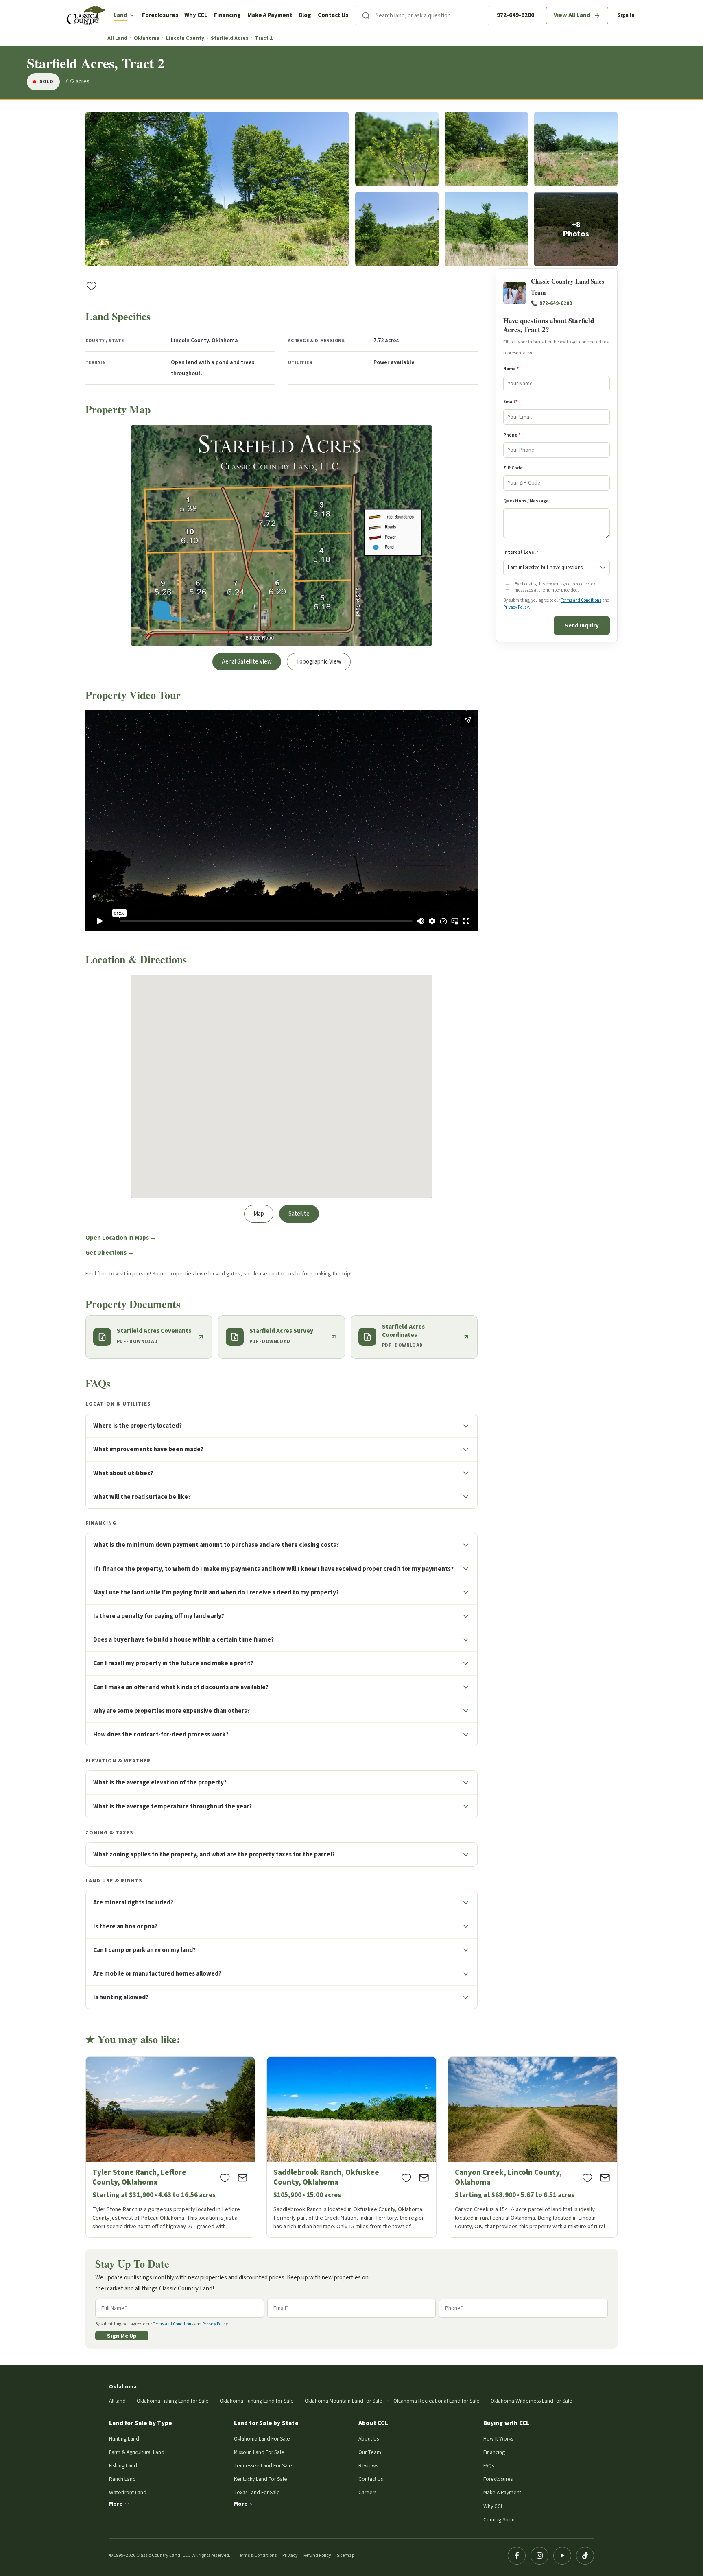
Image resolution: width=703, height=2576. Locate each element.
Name (511, 369)
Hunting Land (124, 2439)
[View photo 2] (397, 149)
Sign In (626, 15)
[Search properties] (366, 15)
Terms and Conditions (581, 601)
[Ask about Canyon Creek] (605, 2178)
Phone (512, 435)
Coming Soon (499, 2520)
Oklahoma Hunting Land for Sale (257, 2401)
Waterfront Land (128, 2492)
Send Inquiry (582, 626)
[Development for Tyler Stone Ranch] (170, 2147)
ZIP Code (513, 468)
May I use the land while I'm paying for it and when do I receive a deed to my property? (216, 1592)
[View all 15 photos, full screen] (217, 189)
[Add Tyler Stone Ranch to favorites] (225, 2178)
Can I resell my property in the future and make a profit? (173, 1663)
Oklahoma (147, 38)
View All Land (572, 15)
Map (259, 1214)
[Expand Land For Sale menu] (132, 15)
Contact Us (333, 15)
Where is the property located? (138, 1426)
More (116, 2504)
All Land (117, 38)
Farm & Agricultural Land (137, 2452)
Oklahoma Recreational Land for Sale (437, 2401)
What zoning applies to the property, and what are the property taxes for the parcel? (214, 1854)
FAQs (489, 2466)
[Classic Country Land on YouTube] (562, 2556)
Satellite (299, 1214)
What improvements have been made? (148, 1449)
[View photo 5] (397, 229)
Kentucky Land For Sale (261, 2479)
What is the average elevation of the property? (160, 1782)
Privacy (290, 2555)
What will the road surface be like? (142, 1497)
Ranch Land (122, 2479)
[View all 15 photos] (576, 229)
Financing (227, 15)
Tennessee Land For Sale (263, 2466)
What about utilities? (123, 1473)
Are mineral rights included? (133, 1902)
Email (510, 402)
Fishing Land (123, 2466)
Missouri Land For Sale (259, 2452)
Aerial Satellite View (247, 662)
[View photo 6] (486, 229)
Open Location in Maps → (121, 1238)
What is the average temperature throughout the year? (172, 1806)
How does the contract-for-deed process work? (161, 1734)
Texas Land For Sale (257, 2492)
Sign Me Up (122, 2336)
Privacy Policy (516, 607)
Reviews (368, 2466)
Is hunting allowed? (121, 1997)
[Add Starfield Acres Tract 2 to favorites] (92, 286)
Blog (305, 15)
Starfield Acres (230, 38)
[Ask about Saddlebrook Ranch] (424, 2178)
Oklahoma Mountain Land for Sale (344, 2401)
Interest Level (521, 553)
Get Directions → (110, 1253)
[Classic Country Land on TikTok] (585, 2556)
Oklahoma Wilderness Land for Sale (532, 2401)
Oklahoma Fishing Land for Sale (173, 2401)
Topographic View (319, 662)
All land (117, 2401)
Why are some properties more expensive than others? (171, 1711)
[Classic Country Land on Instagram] (539, 2556)
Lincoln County (185, 38)
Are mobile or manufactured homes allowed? (157, 1973)
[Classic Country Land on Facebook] (517, 2556)
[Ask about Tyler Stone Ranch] (242, 2178)
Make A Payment (270, 15)
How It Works (498, 2439)
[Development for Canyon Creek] (533, 2147)
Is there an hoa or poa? (125, 1926)
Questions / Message (526, 501)
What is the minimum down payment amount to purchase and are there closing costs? (216, 1545)
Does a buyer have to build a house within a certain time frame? (183, 1639)
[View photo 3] (486, 149)
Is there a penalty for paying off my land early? (159, 1616)
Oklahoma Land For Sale (262, 2439)
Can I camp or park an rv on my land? (144, 1950)
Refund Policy (317, 2555)
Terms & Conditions (257, 2555)
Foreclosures (160, 15)
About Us (369, 2439)
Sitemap (346, 2555)
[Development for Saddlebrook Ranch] (351, 2147)
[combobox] (432, 15)
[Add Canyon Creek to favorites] (587, 2178)
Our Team (370, 2452)
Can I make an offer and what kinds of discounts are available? (181, 1687)
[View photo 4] (576, 149)
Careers (367, 2492)
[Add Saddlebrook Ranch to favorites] (406, 2178)
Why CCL (196, 15)
